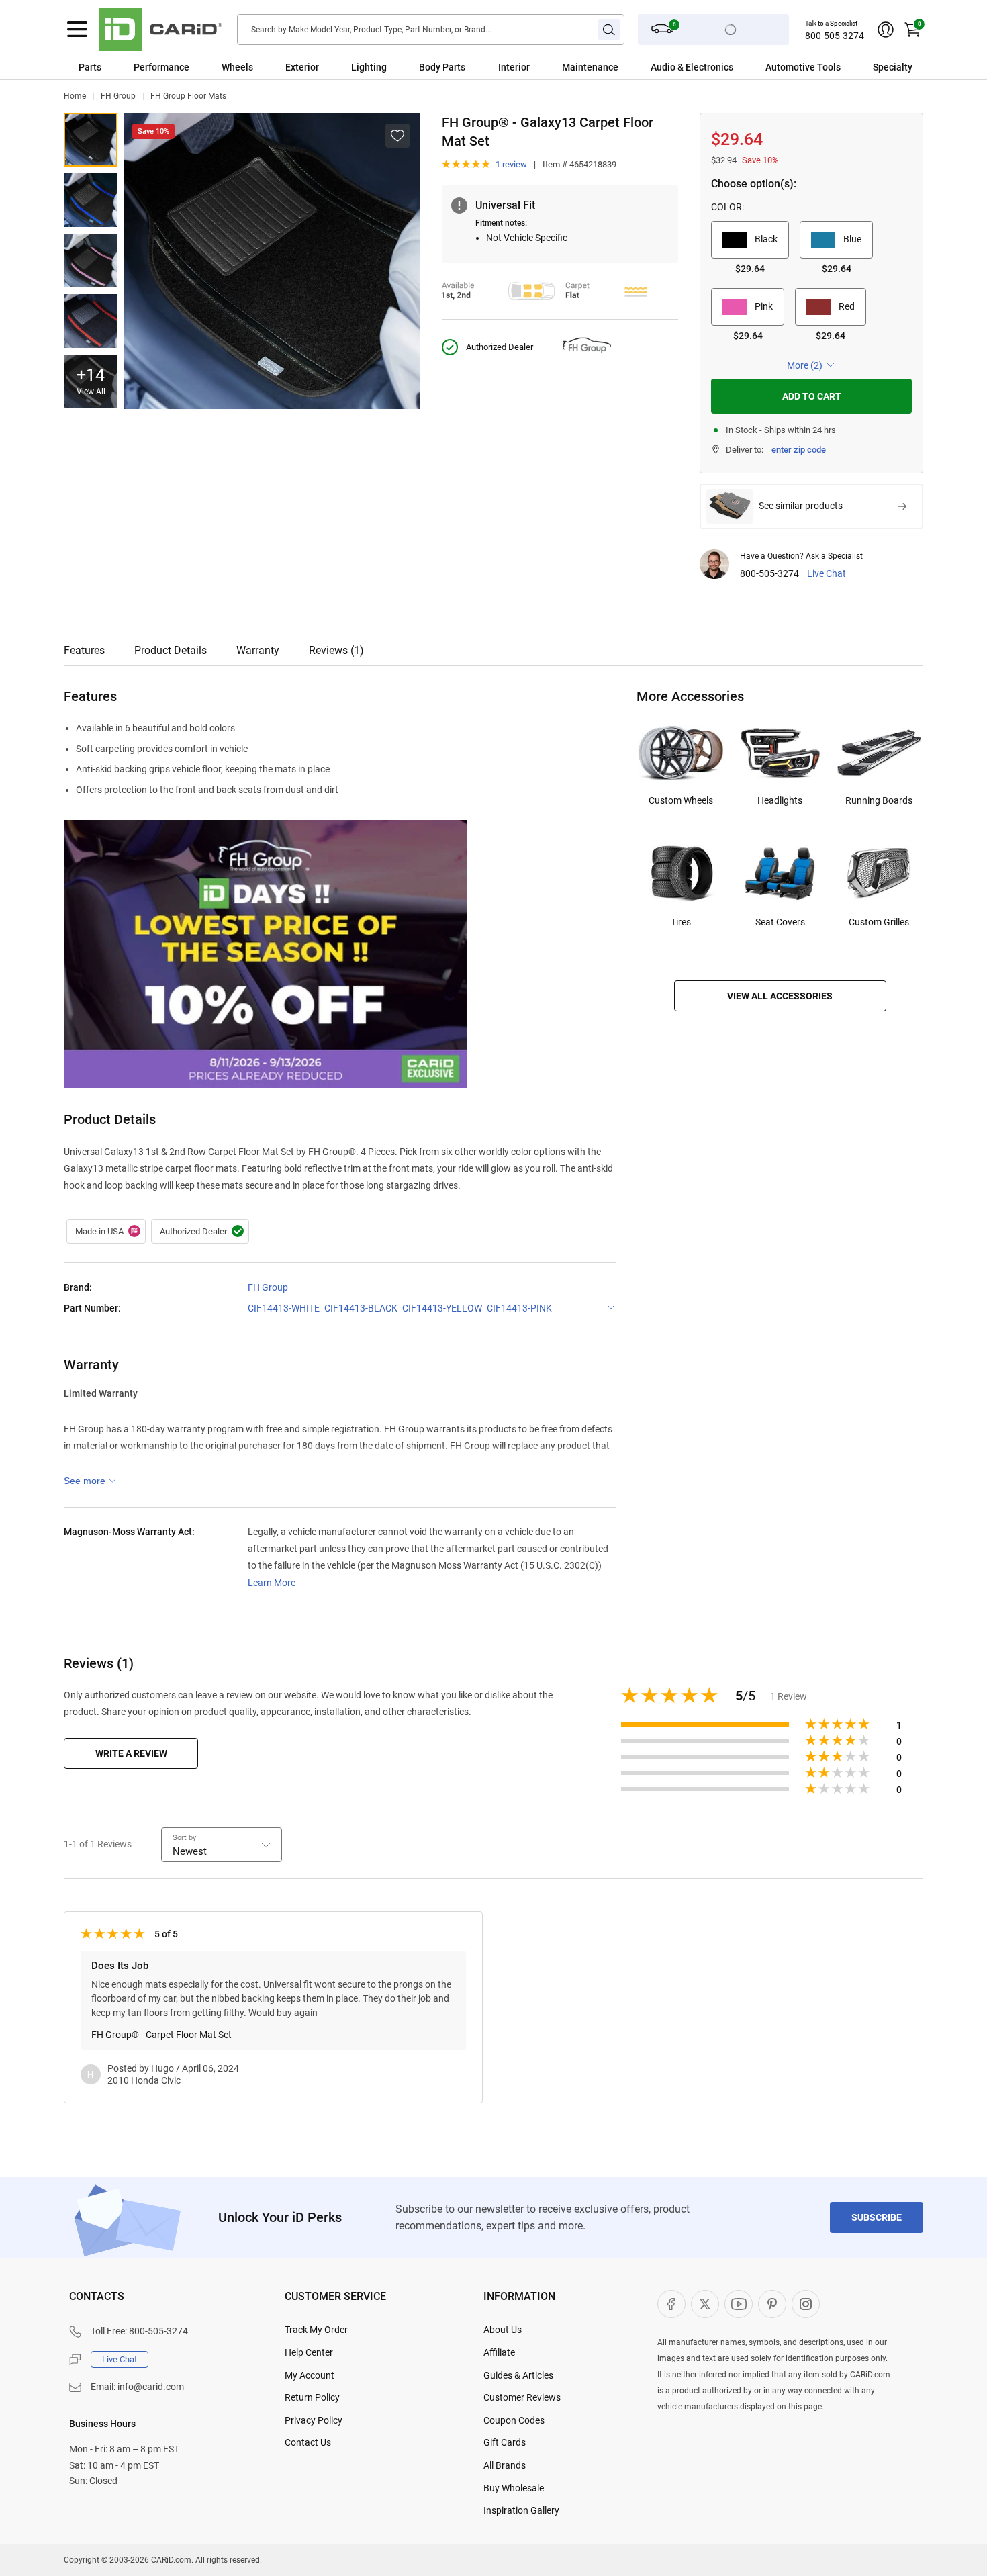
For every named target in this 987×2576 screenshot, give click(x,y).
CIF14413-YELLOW (442, 1308)
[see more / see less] (90, 1481)
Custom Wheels (681, 800)
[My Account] (886, 30)
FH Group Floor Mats (188, 96)
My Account (310, 2375)
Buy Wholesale (514, 2488)
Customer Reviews (522, 2397)
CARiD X (705, 2304)
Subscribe (877, 2217)
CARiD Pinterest (772, 2304)
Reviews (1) (336, 650)
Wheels (237, 67)
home (75, 96)
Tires (681, 922)
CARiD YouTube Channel (739, 2304)
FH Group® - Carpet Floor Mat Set (161, 2035)
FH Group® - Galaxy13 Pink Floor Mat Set (91, 261)
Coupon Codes (514, 2420)
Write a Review (131, 1753)
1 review (511, 164)
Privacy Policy (314, 2420)
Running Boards (879, 800)
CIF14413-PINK (519, 1308)
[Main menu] (77, 30)
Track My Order (316, 2330)
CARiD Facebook (671, 2304)
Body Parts (442, 67)
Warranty (258, 650)
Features (84, 650)
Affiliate (499, 2352)
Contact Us (308, 2442)
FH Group (118, 96)
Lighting (369, 67)
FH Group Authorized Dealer (200, 1232)
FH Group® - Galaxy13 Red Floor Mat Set (91, 321)
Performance (161, 67)
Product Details (171, 650)
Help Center (309, 2352)
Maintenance (590, 67)
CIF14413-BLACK (361, 1308)
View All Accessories (780, 996)
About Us (503, 2330)
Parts (90, 67)
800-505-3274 (835, 36)
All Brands (505, 2465)
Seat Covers (780, 922)
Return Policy (312, 2397)
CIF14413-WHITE (284, 1308)
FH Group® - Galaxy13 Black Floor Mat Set (91, 140)
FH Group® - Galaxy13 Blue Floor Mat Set (91, 200)
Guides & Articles (518, 2375)
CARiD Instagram (806, 2304)
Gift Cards (505, 2442)
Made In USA (106, 1232)
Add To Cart (812, 396)
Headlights (780, 800)
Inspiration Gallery (521, 2510)
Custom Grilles (879, 922)
